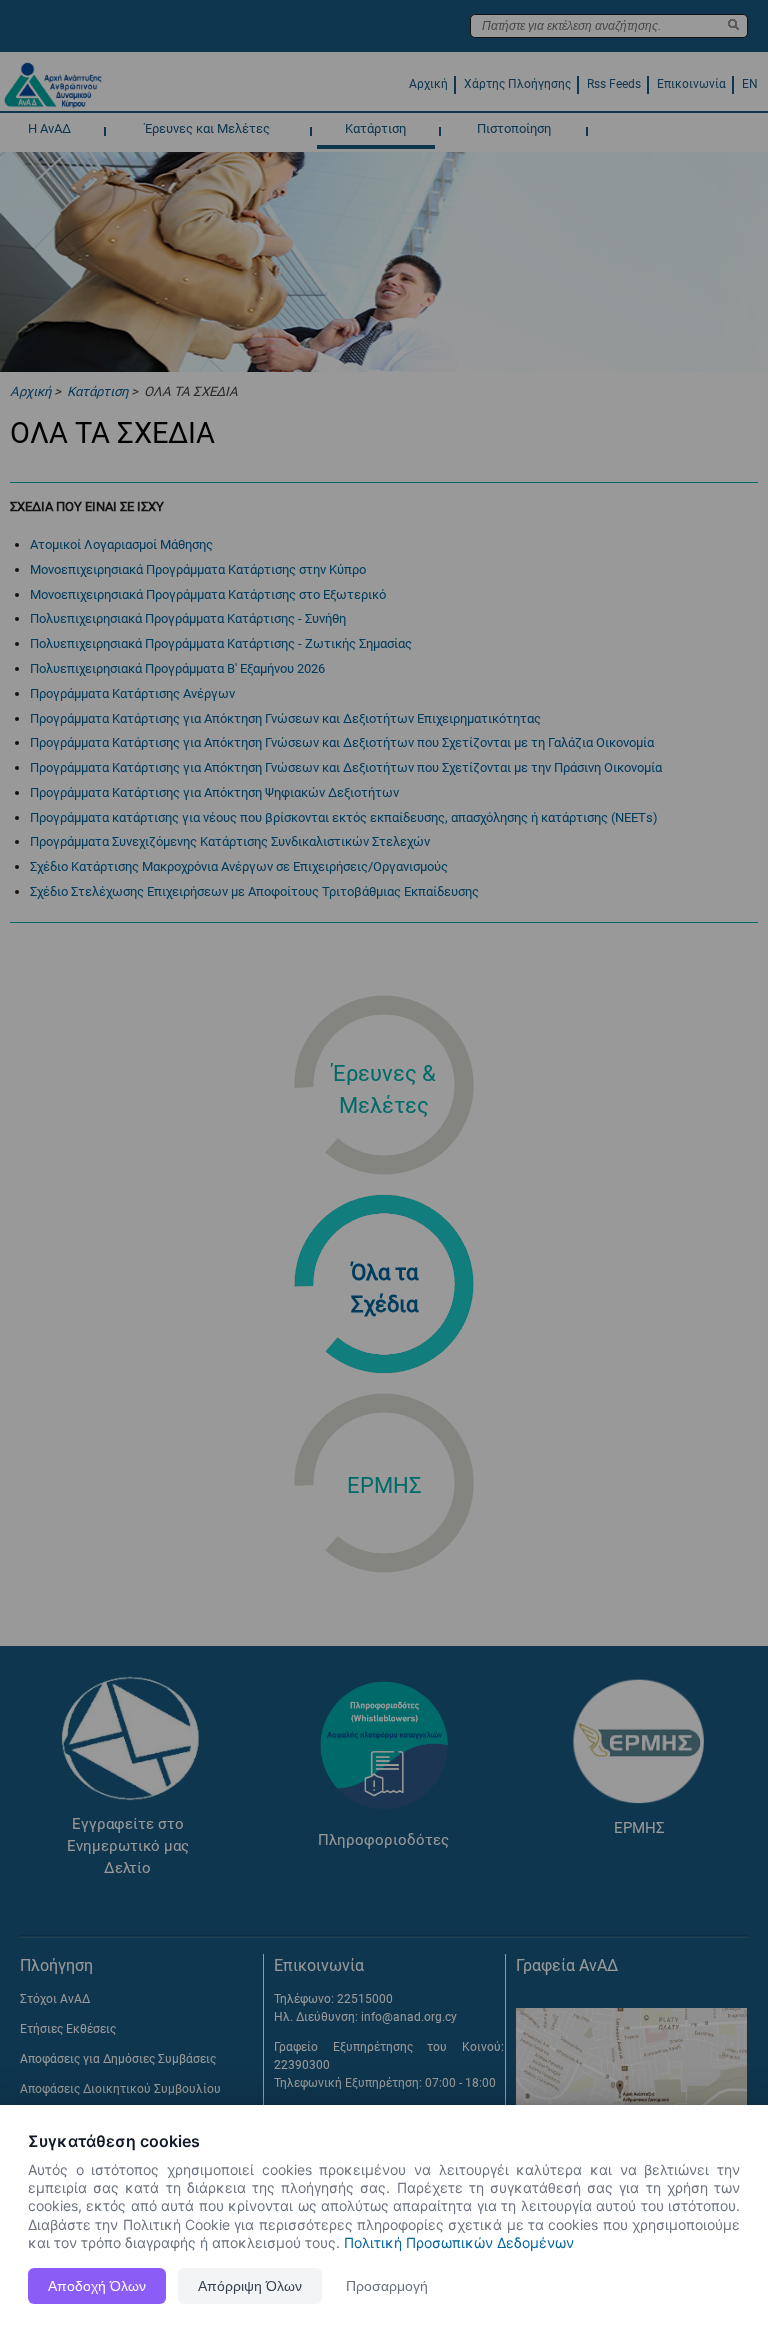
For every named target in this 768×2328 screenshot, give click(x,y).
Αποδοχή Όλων (97, 2286)
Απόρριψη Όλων (250, 2286)
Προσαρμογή (387, 2286)
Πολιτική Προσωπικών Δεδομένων (459, 2242)
